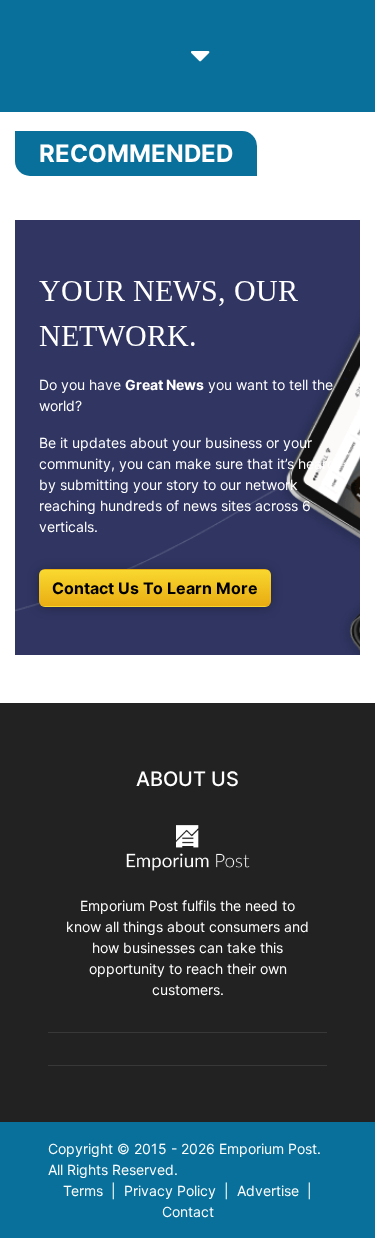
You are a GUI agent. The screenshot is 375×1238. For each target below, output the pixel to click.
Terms (83, 1190)
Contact (188, 1211)
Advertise (268, 1190)
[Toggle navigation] (200, 56)
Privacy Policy (170, 1190)
